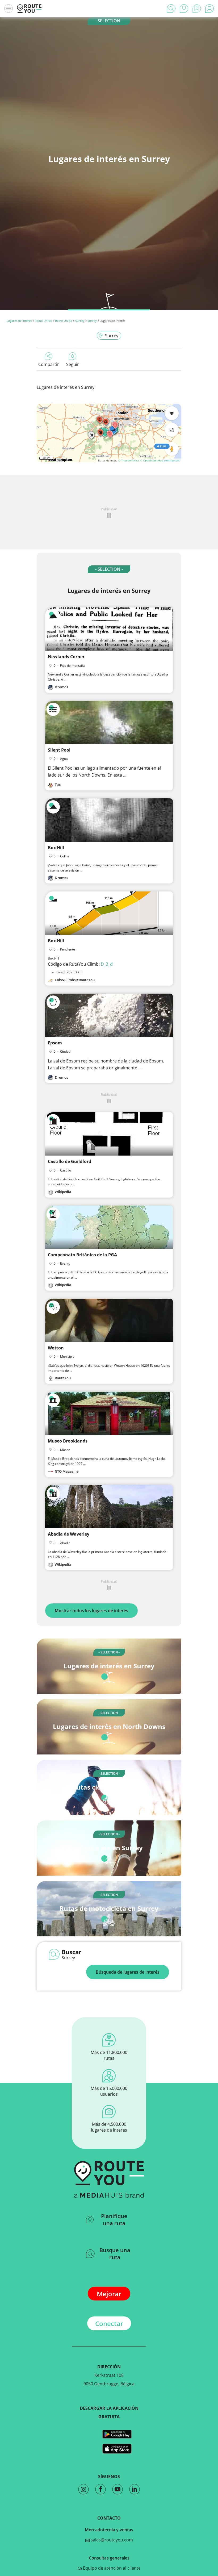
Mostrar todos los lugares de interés (91, 1611)
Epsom (55, 1043)
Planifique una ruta (114, 2220)
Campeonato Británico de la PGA (82, 1255)
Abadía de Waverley (69, 1534)
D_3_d (107, 964)
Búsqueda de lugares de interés (128, 1972)
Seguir (73, 364)
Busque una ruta (115, 2254)
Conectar (109, 2323)
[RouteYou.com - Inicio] (29, 9)
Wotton (56, 1348)
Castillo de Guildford (70, 1161)
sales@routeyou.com (111, 2540)
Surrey (80, 321)
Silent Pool (59, 750)
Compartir (49, 364)
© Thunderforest (129, 460)
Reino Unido (43, 321)
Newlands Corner (66, 657)
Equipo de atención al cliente (111, 2568)
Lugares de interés (19, 321)
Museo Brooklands (68, 1441)
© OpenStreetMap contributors (160, 460)
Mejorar (109, 2294)
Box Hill (56, 848)
